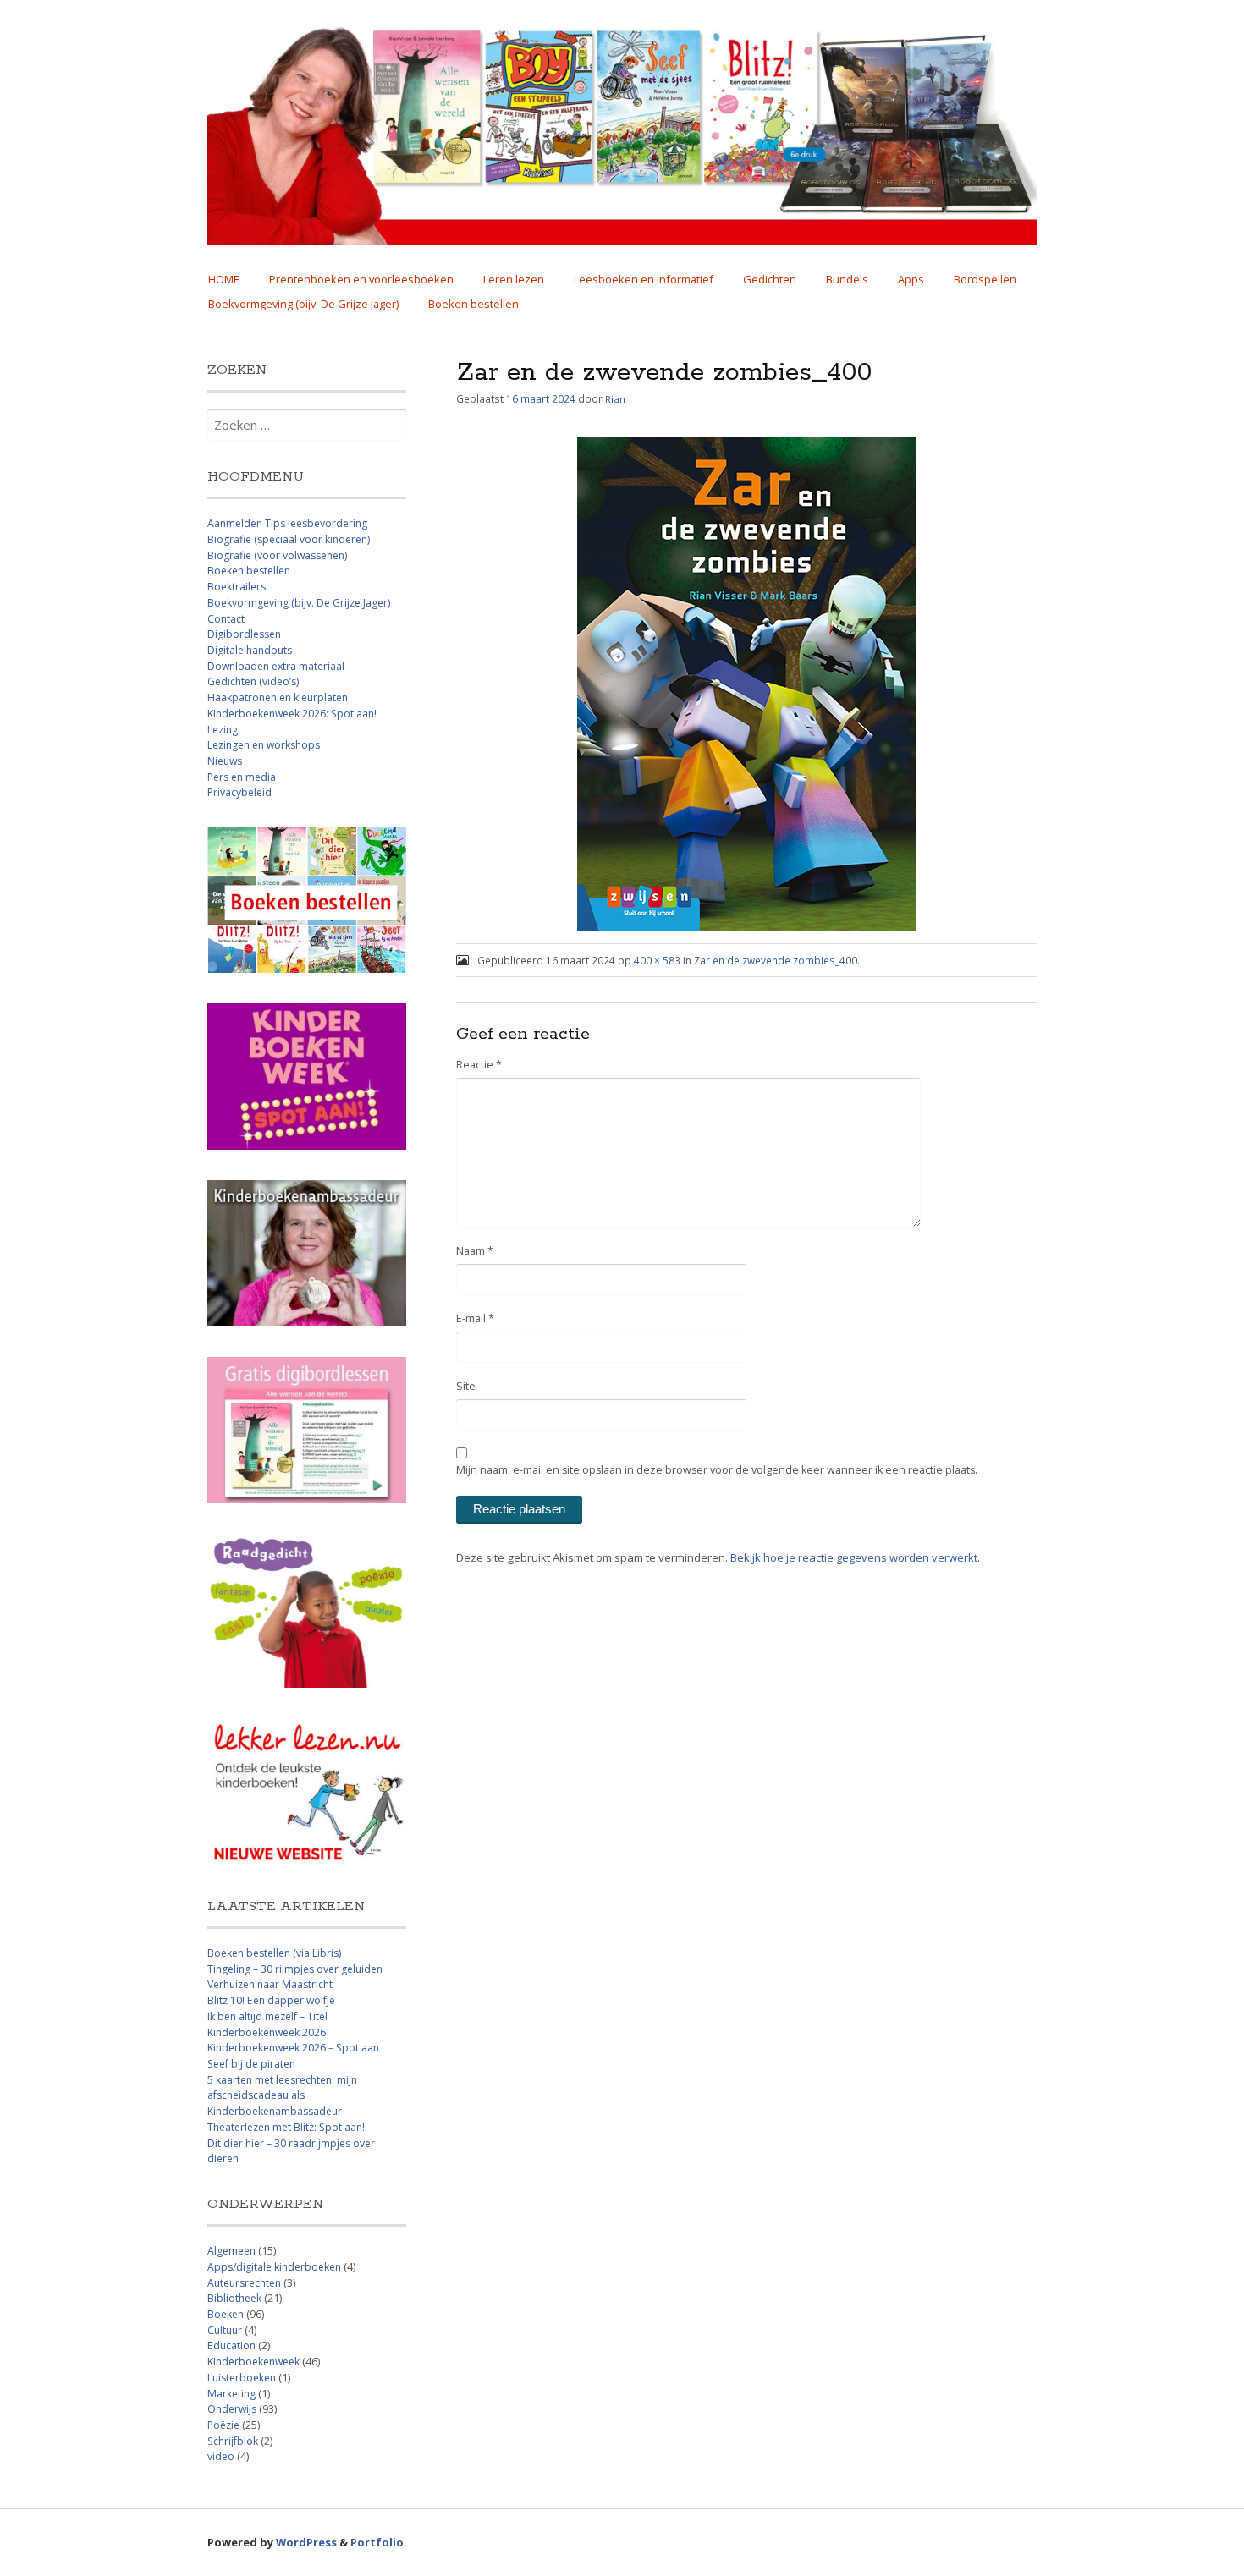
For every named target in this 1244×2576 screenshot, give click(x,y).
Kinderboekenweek (253, 2362)
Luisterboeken (242, 2378)
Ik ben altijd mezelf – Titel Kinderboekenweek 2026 (267, 2024)
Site (466, 1386)
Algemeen (231, 2251)
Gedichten (770, 279)
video (221, 2456)
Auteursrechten (244, 2283)
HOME (224, 279)
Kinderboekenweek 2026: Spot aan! (292, 714)
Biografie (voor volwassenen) (277, 555)
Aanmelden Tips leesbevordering (287, 523)
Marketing (231, 2394)
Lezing (223, 730)
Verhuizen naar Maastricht (270, 1984)
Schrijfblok (233, 2441)
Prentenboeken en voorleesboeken (361, 279)
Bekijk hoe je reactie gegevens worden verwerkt (854, 1557)
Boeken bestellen (473, 304)
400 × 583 (657, 960)
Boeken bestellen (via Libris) (274, 1953)
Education (231, 2345)
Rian (615, 399)
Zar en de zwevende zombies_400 (776, 960)
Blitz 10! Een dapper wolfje (271, 2000)
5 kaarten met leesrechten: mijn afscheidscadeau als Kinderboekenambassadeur (282, 2095)
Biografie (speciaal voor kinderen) (289, 539)
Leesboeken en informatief (644, 279)
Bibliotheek (234, 2298)
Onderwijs (232, 2409)
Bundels (847, 279)
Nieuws (225, 761)
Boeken (226, 2314)
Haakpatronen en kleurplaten (278, 698)
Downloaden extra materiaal (276, 666)
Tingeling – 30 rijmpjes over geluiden (295, 1969)
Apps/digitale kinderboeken (274, 2267)
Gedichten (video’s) (253, 681)
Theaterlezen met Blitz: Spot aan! (286, 2127)
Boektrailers (237, 587)
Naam (475, 1251)
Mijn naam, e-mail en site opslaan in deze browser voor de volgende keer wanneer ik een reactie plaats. (717, 1470)
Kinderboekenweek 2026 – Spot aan (293, 2048)
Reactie (479, 1065)
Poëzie (223, 2425)
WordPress (306, 2542)
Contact (226, 619)
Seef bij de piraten (251, 2064)
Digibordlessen (244, 634)
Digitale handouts (250, 650)
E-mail (475, 1318)
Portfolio (377, 2542)
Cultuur (225, 2330)
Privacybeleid (239, 792)
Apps (911, 279)
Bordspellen (985, 279)
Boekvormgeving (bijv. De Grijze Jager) (303, 304)
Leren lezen (514, 279)
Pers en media (242, 777)
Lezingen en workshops (264, 745)
